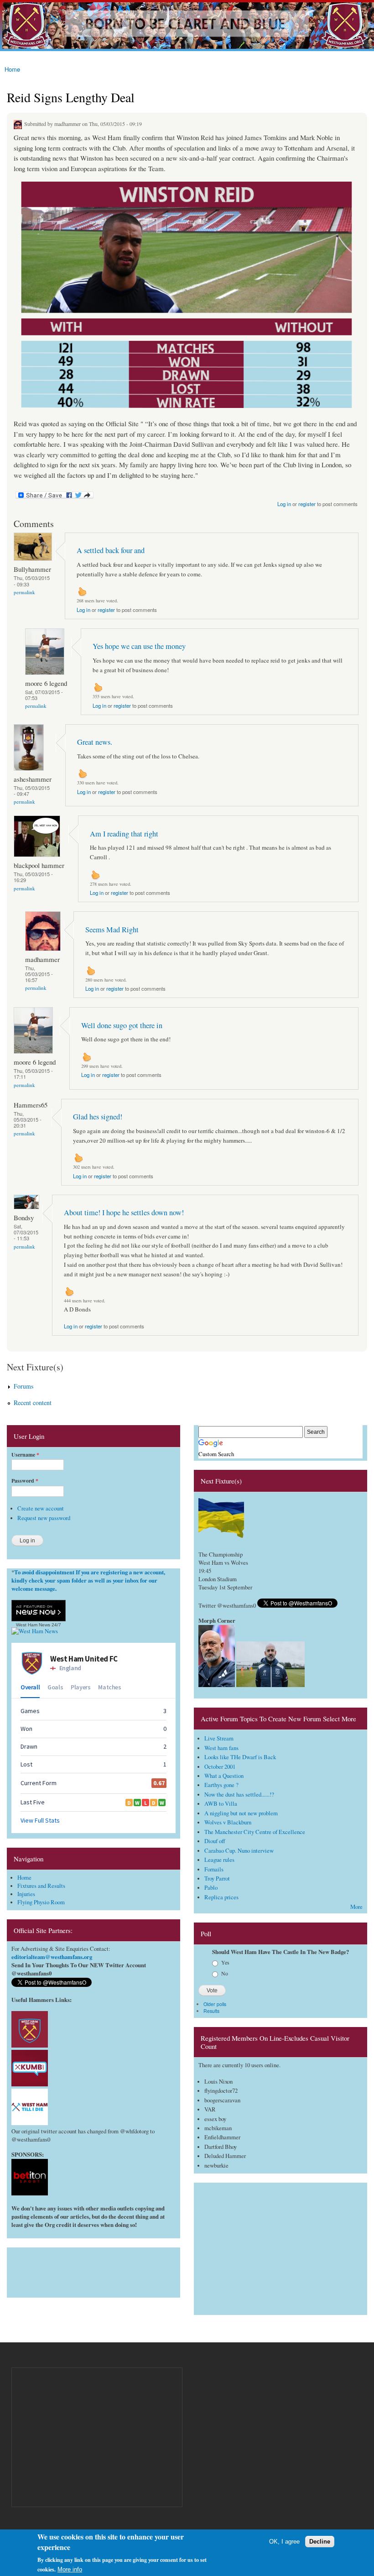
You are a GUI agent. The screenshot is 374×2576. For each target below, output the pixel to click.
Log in (284, 504)
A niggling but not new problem (241, 1813)
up (82, 591)
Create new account (41, 1508)
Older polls (215, 2004)
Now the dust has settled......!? (239, 1795)
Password (25, 1481)
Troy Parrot (217, 1878)
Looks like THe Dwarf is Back (240, 1757)
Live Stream (219, 1738)
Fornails (214, 1869)
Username (25, 1455)
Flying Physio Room (41, 1902)
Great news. (95, 742)
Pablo (211, 1888)
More (356, 1907)
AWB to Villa (221, 1804)
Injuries (26, 1894)
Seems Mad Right (112, 930)
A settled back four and (111, 550)
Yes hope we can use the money (139, 646)
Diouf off (215, 1841)
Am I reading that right (124, 834)
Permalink (24, 592)
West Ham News (33, 1625)
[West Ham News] (35, 1631)
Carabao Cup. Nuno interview (239, 1851)
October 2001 (220, 1767)
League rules (219, 1860)
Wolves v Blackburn (228, 1822)
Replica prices (221, 1897)
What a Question (224, 1776)
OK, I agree (284, 2542)
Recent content (33, 1403)
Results (211, 2011)
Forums (23, 1386)
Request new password (44, 1518)
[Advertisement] (93, 2270)
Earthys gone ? (221, 1785)
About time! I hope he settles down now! (124, 1212)
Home (12, 69)
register (307, 504)
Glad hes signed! (98, 1117)
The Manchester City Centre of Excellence (255, 1832)
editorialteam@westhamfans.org (52, 1957)
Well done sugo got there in (122, 1025)
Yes (225, 1962)
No (225, 1973)
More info (70, 2569)
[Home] (187, 26)
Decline (320, 2542)
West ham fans (221, 1748)
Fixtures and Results (41, 1886)
